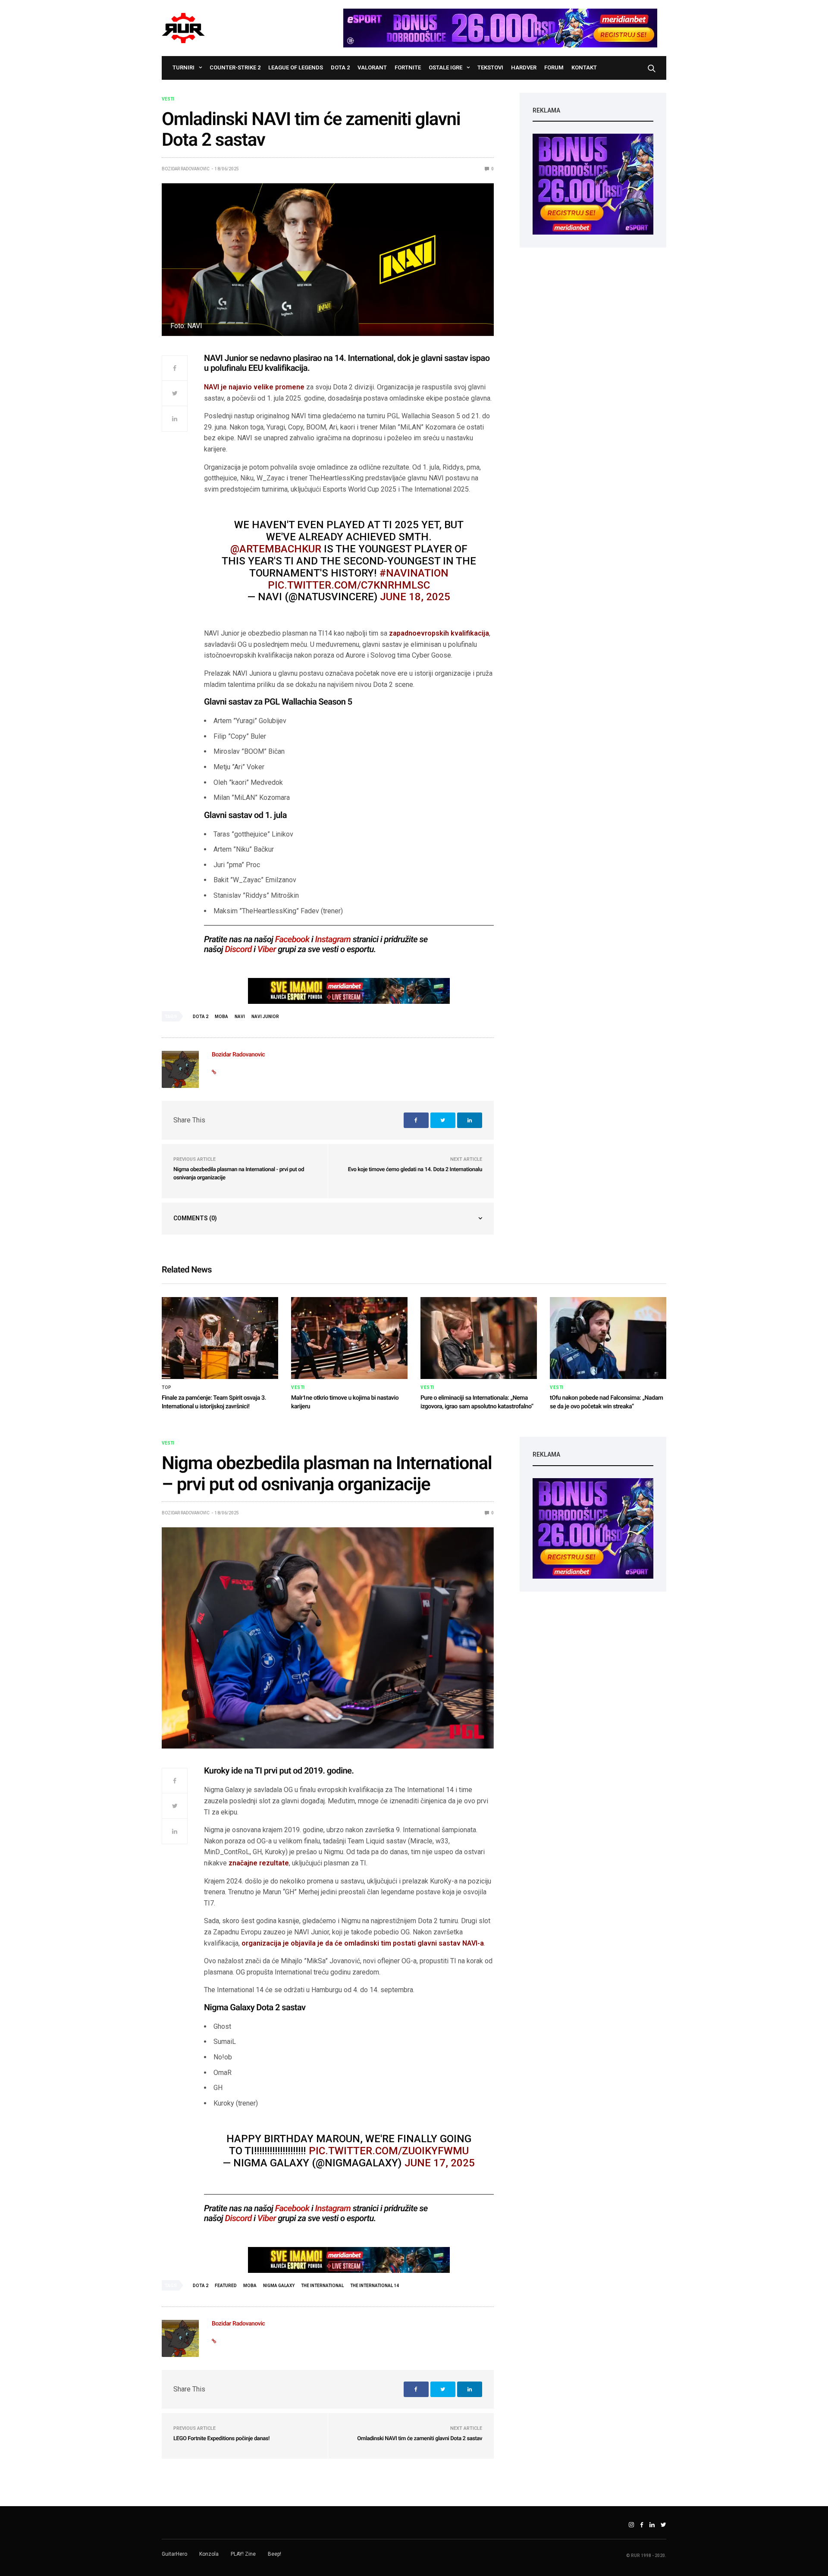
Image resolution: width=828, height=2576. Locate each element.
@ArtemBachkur (276, 549)
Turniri (183, 67)
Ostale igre (445, 67)
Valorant (372, 67)
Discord (238, 949)
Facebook (292, 939)
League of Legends (296, 67)
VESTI (168, 99)
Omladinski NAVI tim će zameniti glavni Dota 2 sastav (420, 2439)
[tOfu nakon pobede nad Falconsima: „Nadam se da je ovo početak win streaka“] (608, 1338)
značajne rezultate (259, 1863)
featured (226, 2286)
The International (322, 2286)
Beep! (274, 2554)
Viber (267, 949)
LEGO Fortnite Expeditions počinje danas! (221, 2439)
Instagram (333, 939)
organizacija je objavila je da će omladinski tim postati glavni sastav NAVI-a (362, 1943)
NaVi (240, 1017)
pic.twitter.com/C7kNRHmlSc (349, 585)
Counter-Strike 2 (235, 67)
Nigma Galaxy (279, 2286)
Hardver (524, 67)
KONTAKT (584, 67)
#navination (414, 573)
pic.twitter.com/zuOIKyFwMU (389, 2151)
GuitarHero (174, 2554)
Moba (221, 1017)
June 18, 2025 (415, 597)
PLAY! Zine (243, 2554)
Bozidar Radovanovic (186, 169)
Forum (554, 67)
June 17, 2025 (440, 2163)
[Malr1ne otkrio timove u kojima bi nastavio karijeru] (349, 1338)
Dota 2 (340, 67)
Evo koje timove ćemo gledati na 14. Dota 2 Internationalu (415, 1170)
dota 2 (201, 1017)
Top (167, 1388)
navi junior (265, 1017)
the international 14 (375, 2286)
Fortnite (408, 67)
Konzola (209, 2554)
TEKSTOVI (490, 67)
